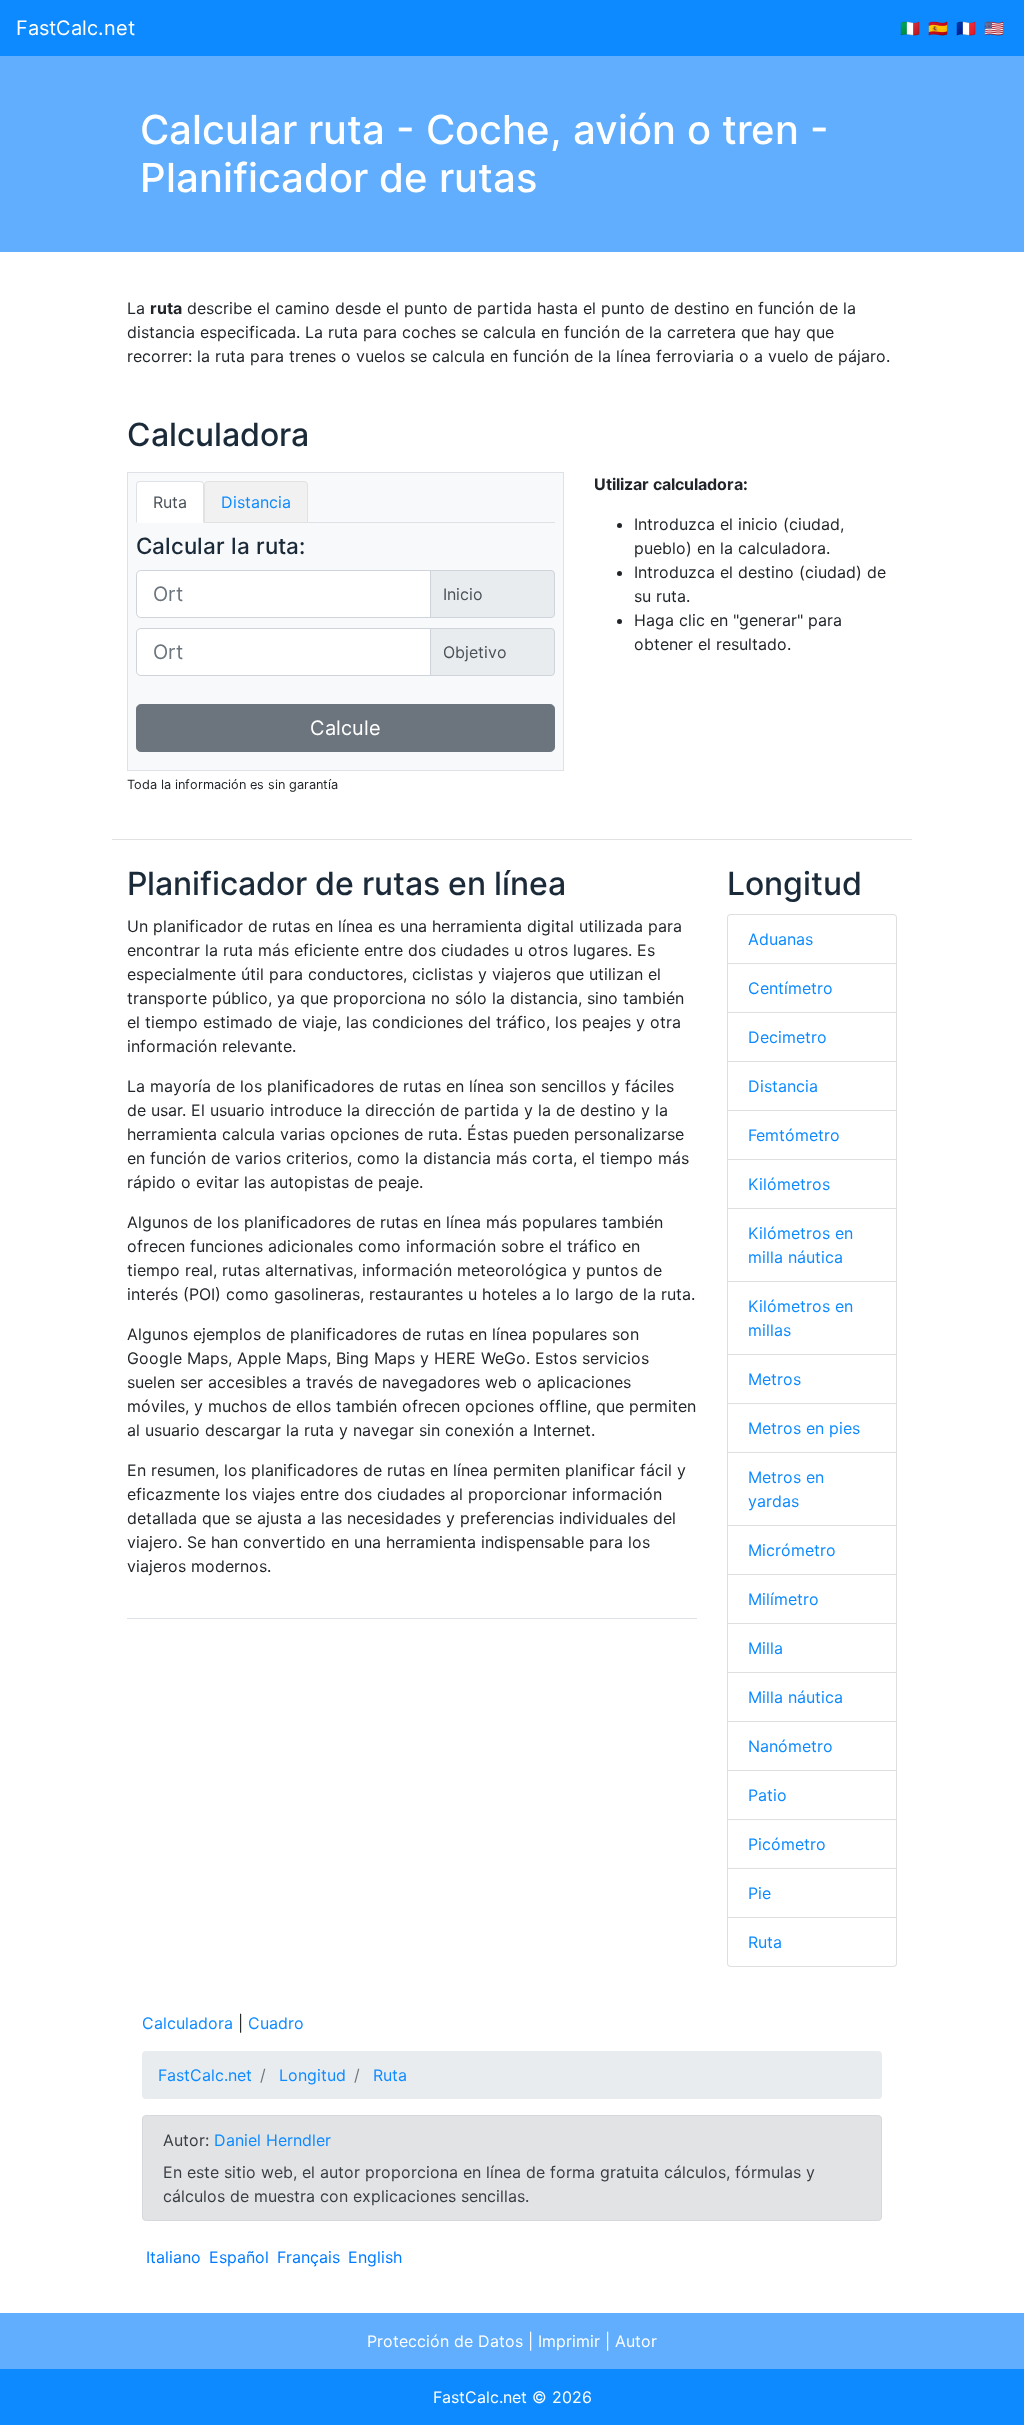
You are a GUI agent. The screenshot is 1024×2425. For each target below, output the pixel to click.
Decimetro (787, 1037)
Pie (759, 1893)
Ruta (765, 1942)
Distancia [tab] (256, 502)
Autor (636, 2341)
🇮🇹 (910, 28)
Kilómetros (789, 1184)
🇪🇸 (938, 28)
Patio (767, 1795)
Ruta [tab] (170, 502)
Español (239, 2257)
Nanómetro (790, 1746)
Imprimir (569, 2341)
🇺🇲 (994, 28)
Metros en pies (804, 1428)
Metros (774, 1379)
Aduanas (780, 939)
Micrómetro (792, 1550)
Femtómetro (794, 1135)
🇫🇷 (966, 28)
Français (308, 2257)
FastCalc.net (75, 28)
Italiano (173, 2257)
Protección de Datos (445, 2341)
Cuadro (276, 2023)
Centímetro (790, 988)
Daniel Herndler (272, 2140)
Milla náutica (795, 1697)
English (375, 2257)
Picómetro (787, 1844)
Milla (765, 1648)
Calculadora (187, 2023)
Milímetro (783, 1599)
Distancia (783, 1086)
